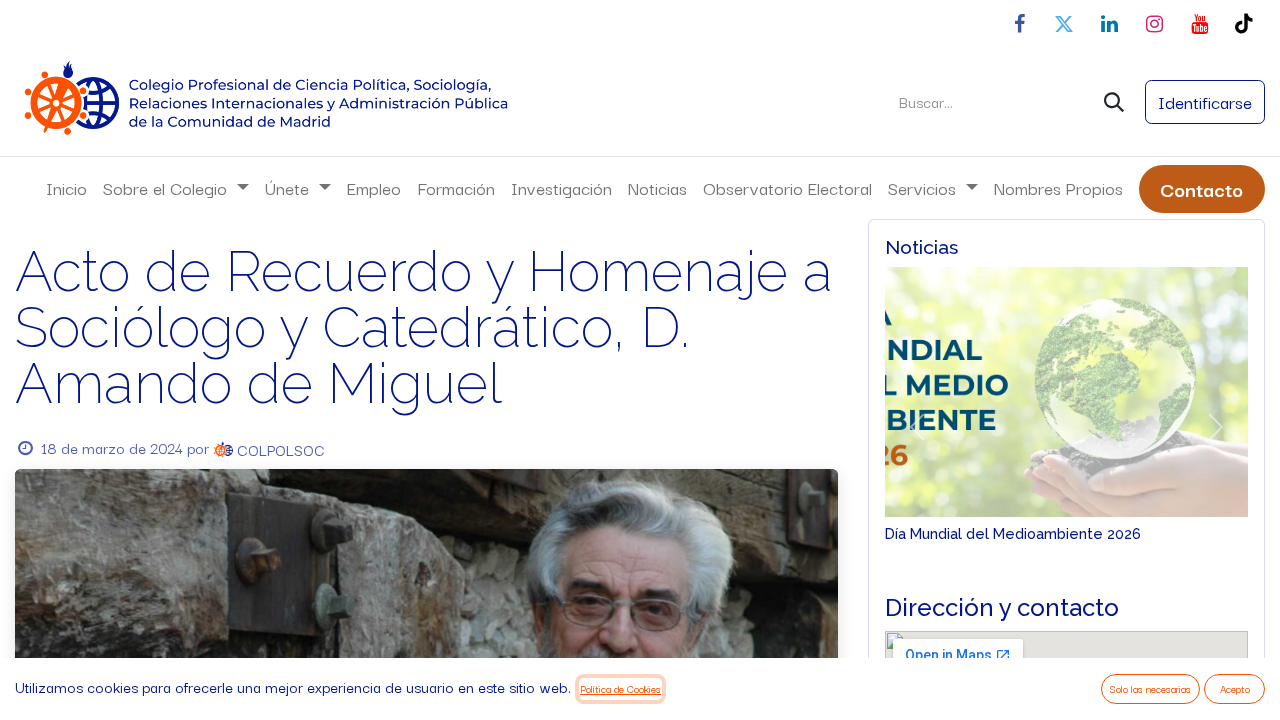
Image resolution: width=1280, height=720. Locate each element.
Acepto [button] (1235, 688)
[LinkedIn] (1109, 24)
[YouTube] (1199, 24)
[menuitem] (66, 188)
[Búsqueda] (1114, 102)
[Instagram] (1154, 24)
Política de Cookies (620, 688)
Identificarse (1205, 101)
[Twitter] (1064, 24)
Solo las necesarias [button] (1150, 688)
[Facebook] (1019, 24)
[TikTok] (1244, 24)
